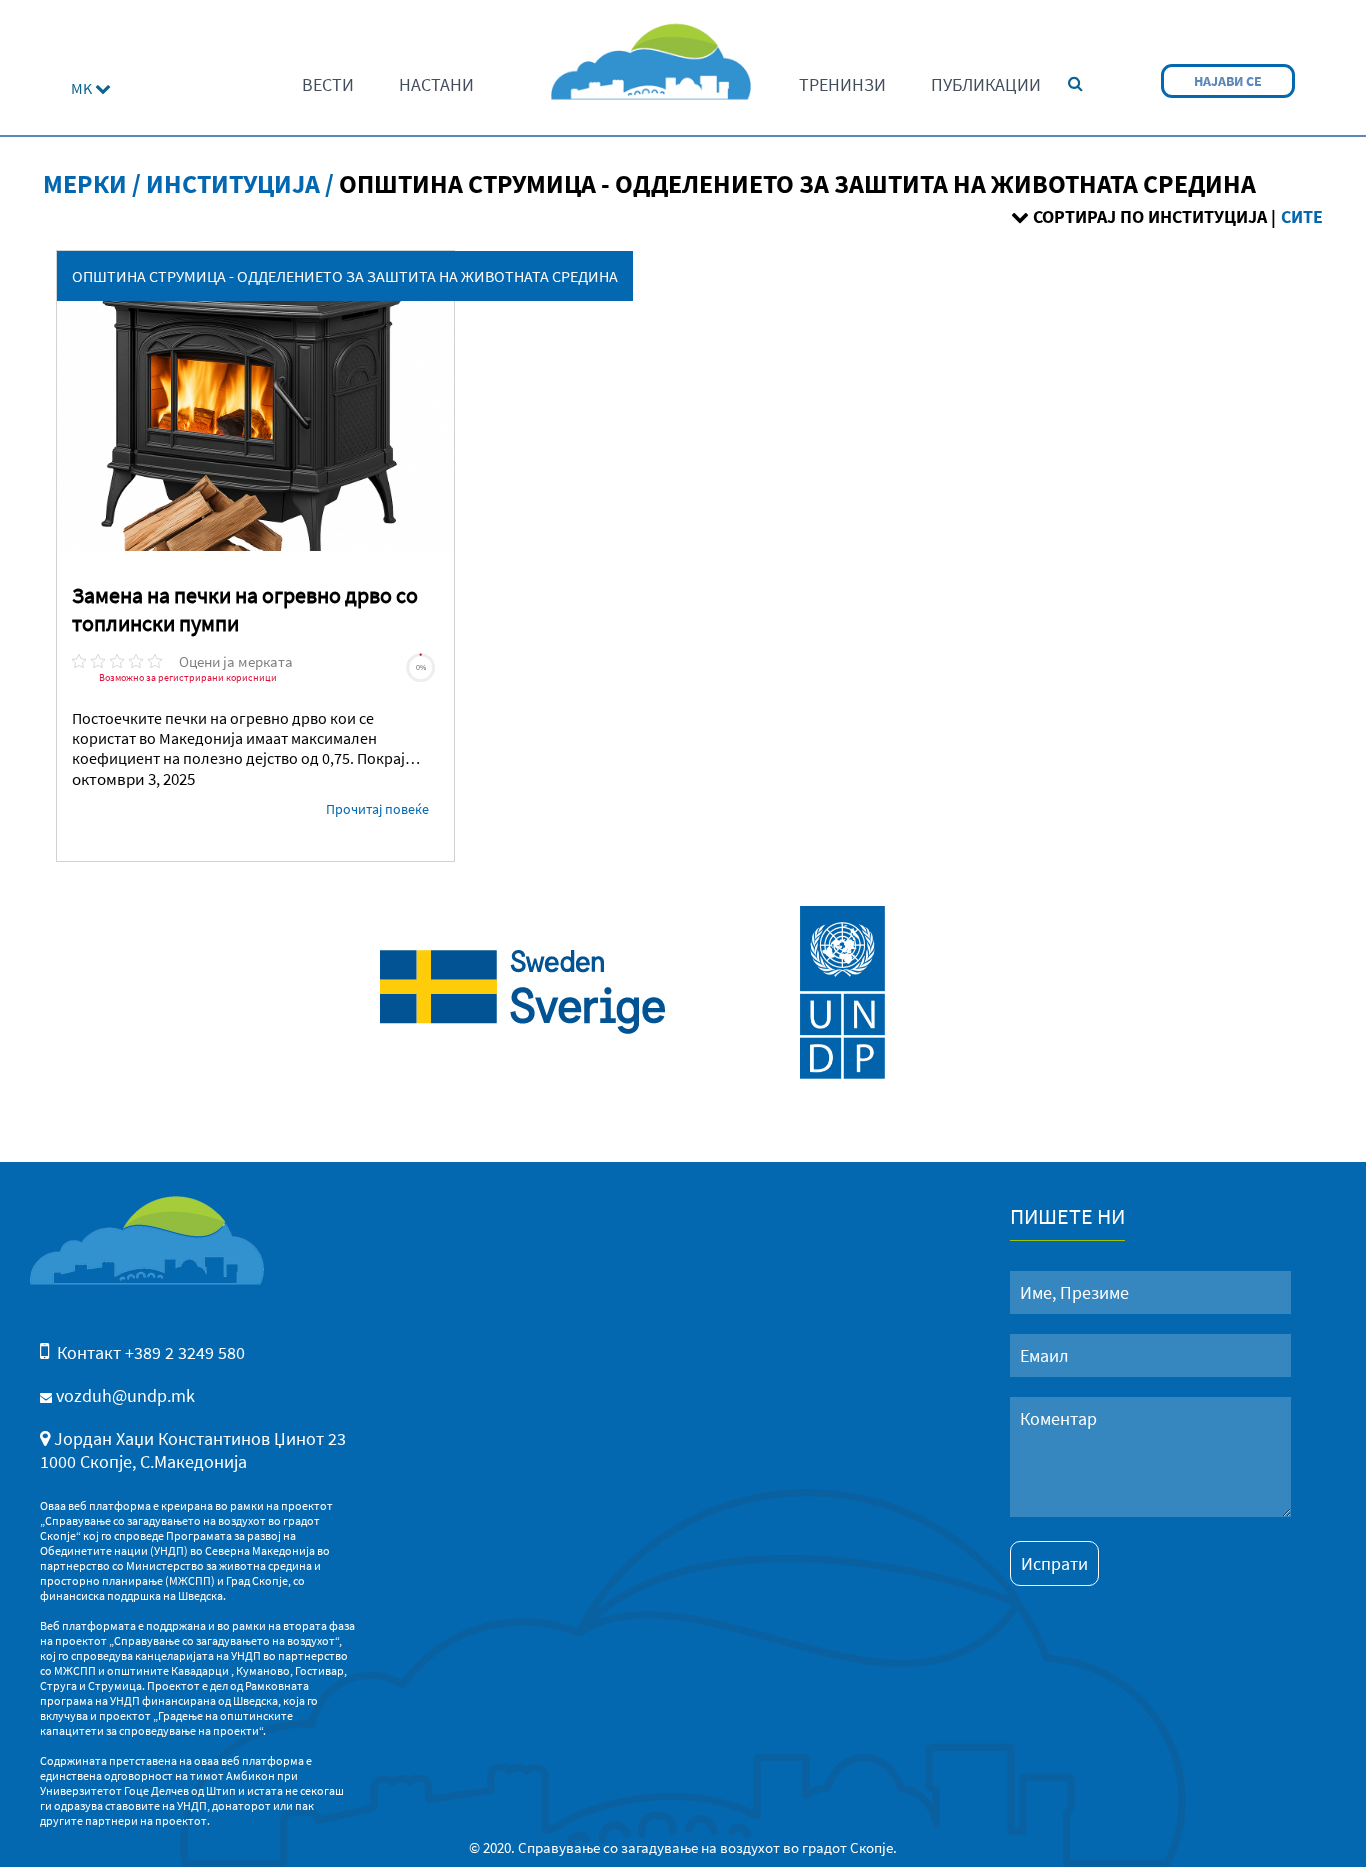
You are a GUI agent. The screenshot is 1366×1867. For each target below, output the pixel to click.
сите (1302, 216)
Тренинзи (842, 84)
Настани (436, 84)
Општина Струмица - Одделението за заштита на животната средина (345, 276)
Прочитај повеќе (377, 809)
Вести (328, 84)
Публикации (986, 84)
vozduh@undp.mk (125, 1395)
